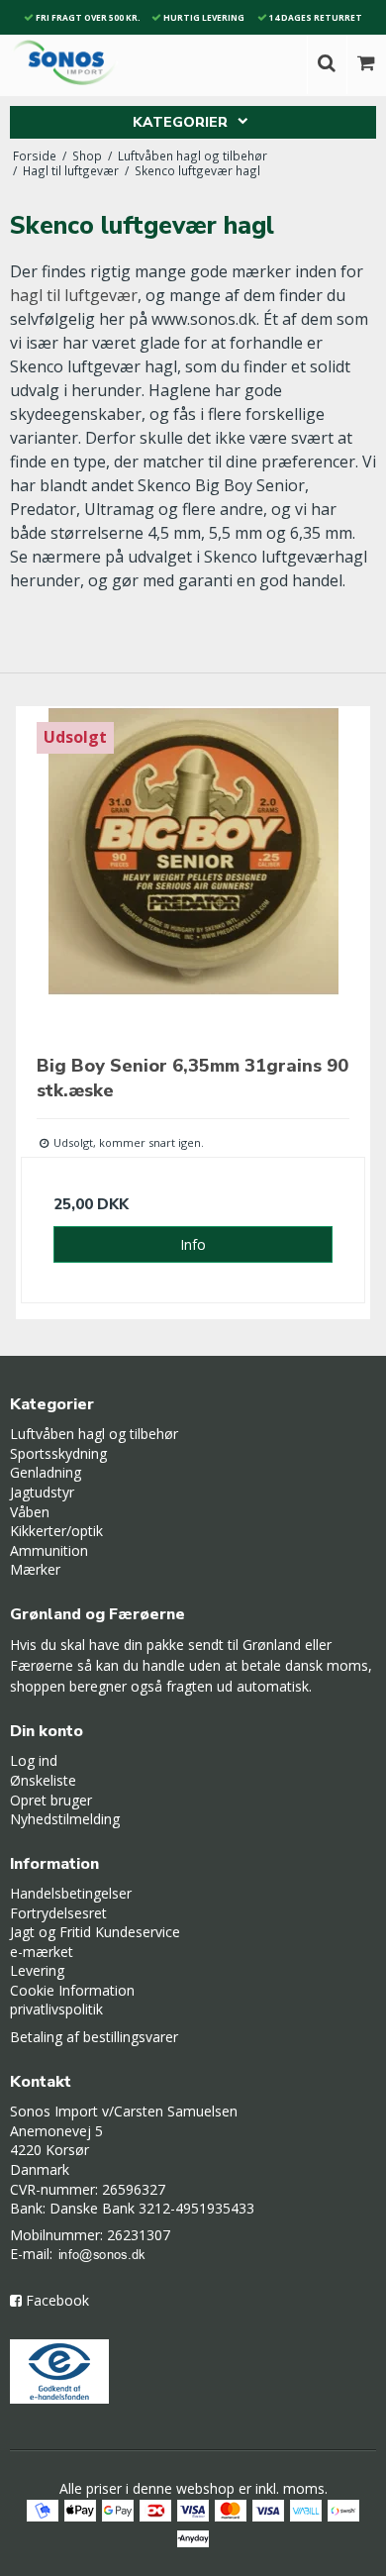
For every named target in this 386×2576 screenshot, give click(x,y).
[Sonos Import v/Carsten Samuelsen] (65, 62)
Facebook (57, 2300)
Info (193, 1244)
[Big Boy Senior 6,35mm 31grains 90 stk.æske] (193, 878)
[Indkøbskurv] (366, 64)
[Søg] (327, 64)
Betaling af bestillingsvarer (94, 2037)
